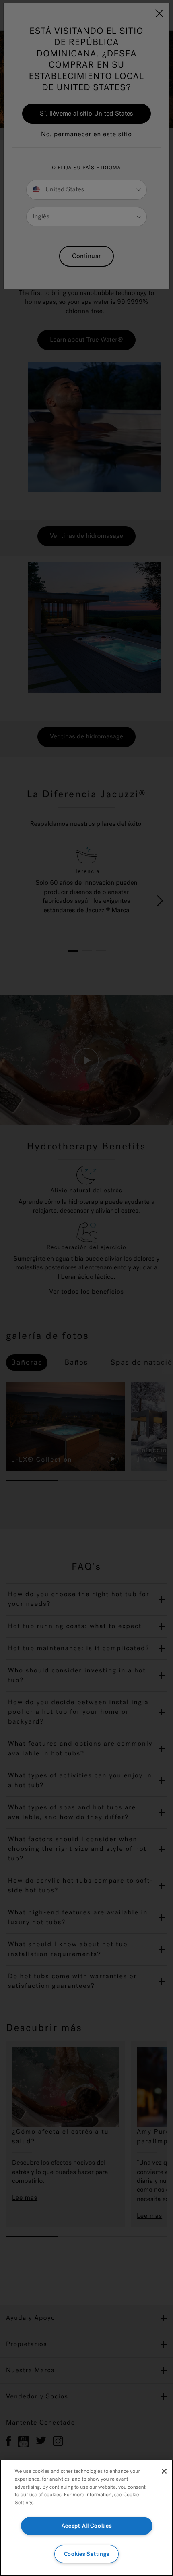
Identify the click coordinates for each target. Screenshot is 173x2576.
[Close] (164, 2471)
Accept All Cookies (87, 2526)
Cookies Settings (87, 2554)
